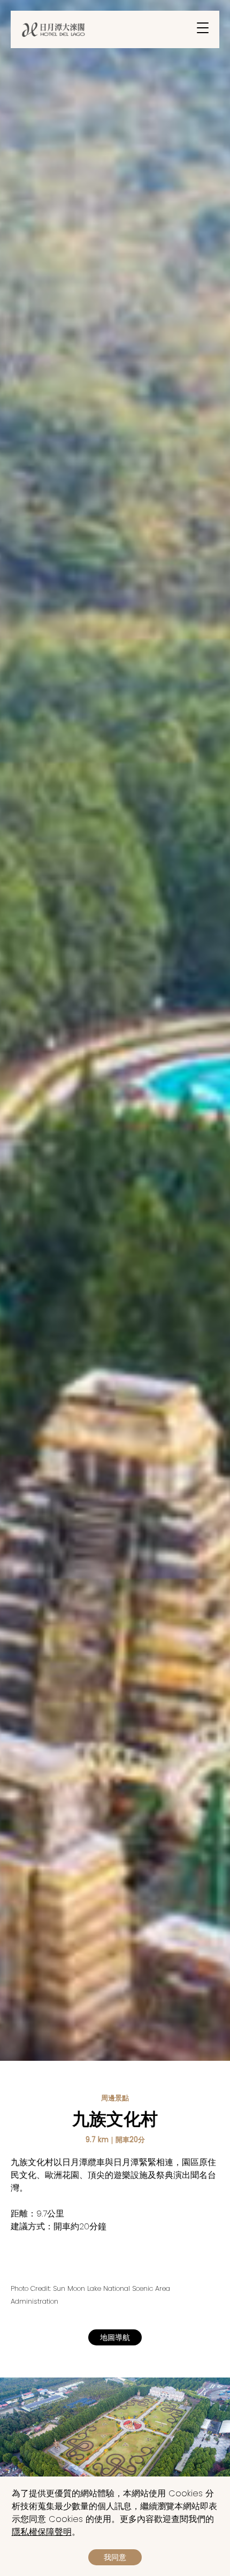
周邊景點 (115, 2098)
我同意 (115, 2557)
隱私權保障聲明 (42, 2532)
